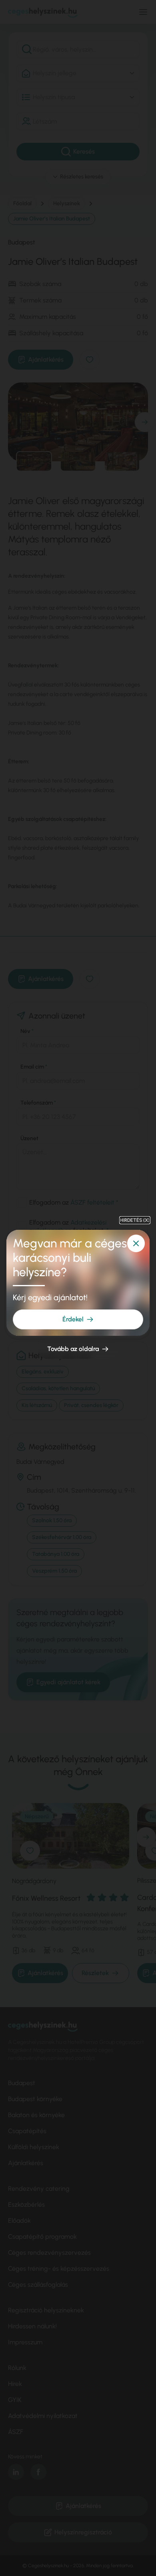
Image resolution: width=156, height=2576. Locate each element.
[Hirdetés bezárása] (136, 1243)
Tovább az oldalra (73, 1349)
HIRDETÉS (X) (135, 1220)
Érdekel (73, 1319)
